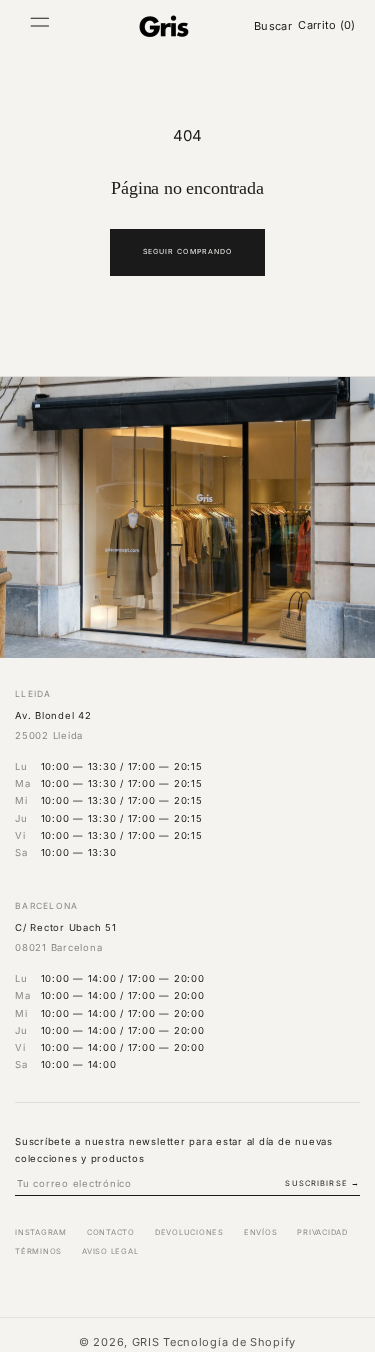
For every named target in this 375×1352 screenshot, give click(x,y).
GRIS (146, 1342)
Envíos (261, 1232)
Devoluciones (189, 1232)
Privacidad (322, 1232)
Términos (38, 1251)
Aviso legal (110, 1251)
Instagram (41, 1232)
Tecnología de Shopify (229, 1342)
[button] (40, 26)
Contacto (111, 1232)
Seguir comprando (187, 251)
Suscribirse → (322, 1183)
